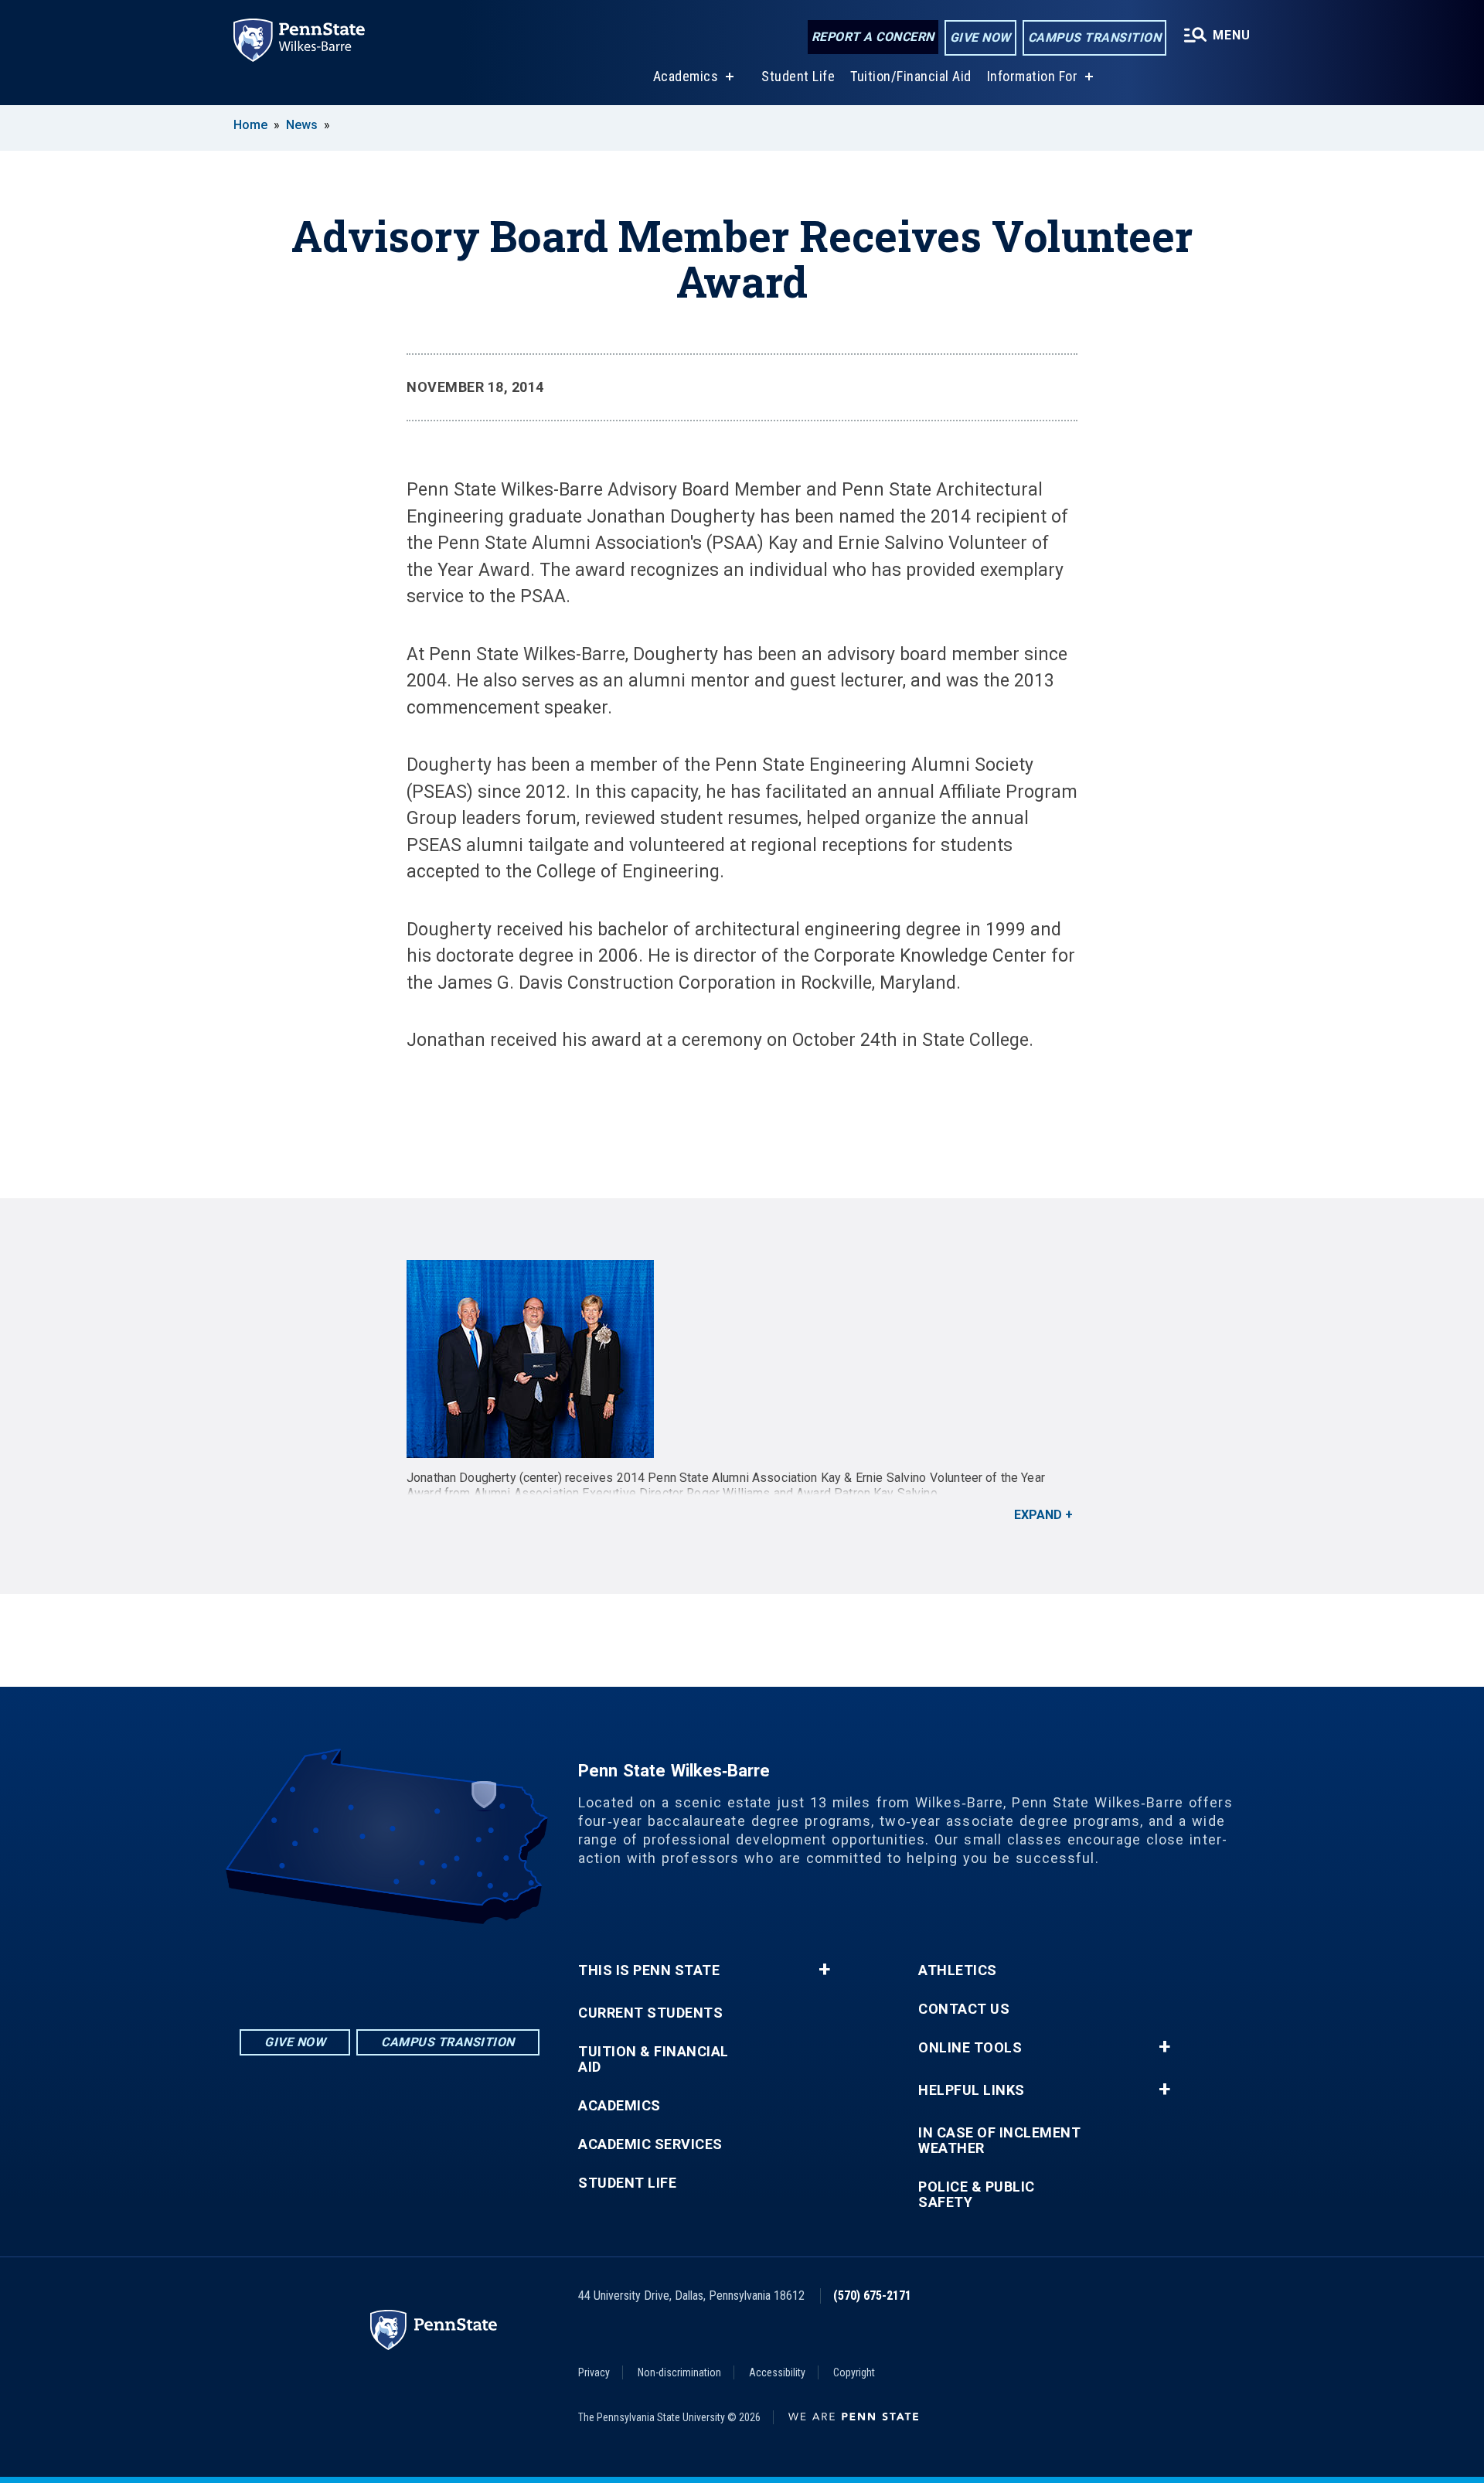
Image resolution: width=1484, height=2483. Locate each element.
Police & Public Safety (977, 2195)
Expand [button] (1038, 1515)
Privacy (594, 2372)
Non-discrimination (679, 2372)
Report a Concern (873, 37)
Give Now (980, 37)
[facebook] (390, 1967)
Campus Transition (1095, 37)
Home (250, 125)
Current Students (650, 2013)
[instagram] (349, 1967)
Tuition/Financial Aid (911, 76)
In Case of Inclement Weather (999, 2141)
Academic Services (650, 2144)
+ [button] (824, 1970)
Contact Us (964, 2009)
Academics (686, 76)
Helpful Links (972, 2090)
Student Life (798, 76)
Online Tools (970, 2048)
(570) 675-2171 (872, 2296)
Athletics (958, 1970)
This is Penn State (649, 1970)
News (302, 125)
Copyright (854, 2372)
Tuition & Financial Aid (654, 2059)
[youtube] (430, 1967)
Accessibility (777, 2372)
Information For (1033, 76)
